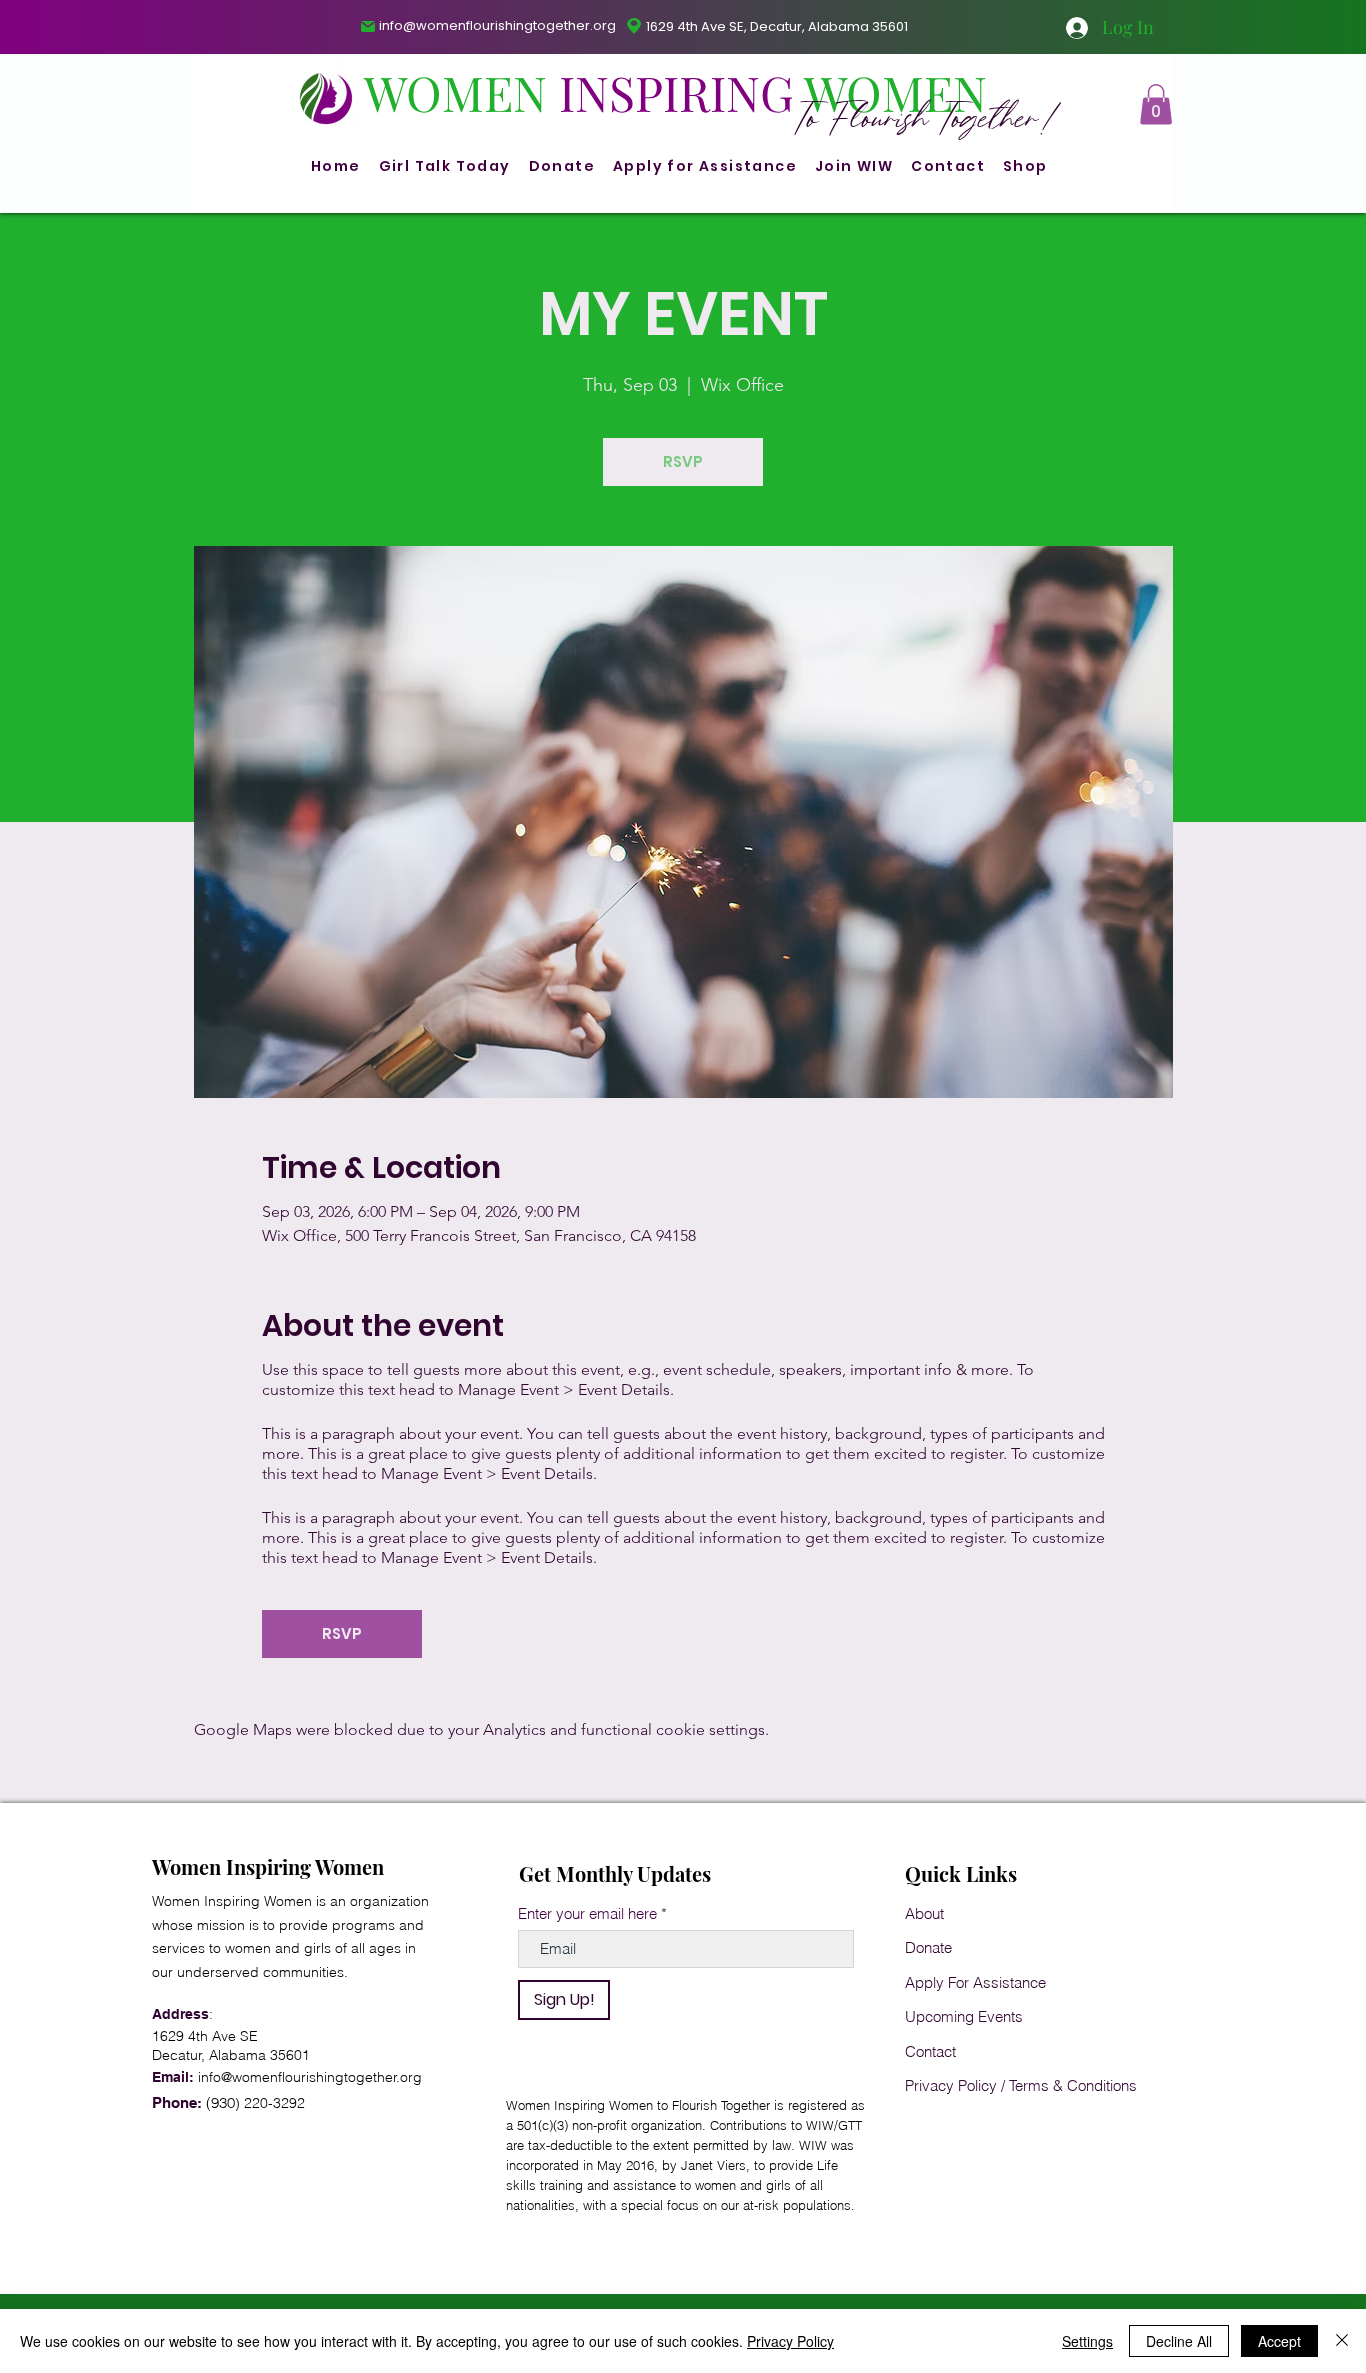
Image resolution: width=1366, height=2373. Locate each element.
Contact (930, 2051)
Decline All (1179, 2341)
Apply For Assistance (975, 1982)
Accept (1279, 2341)
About (924, 1913)
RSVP (683, 461)
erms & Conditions (1076, 2085)
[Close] (1342, 2341)
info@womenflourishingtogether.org (497, 25)
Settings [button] (1087, 2341)
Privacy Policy (951, 2085)
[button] (1156, 104)
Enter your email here (587, 1913)
